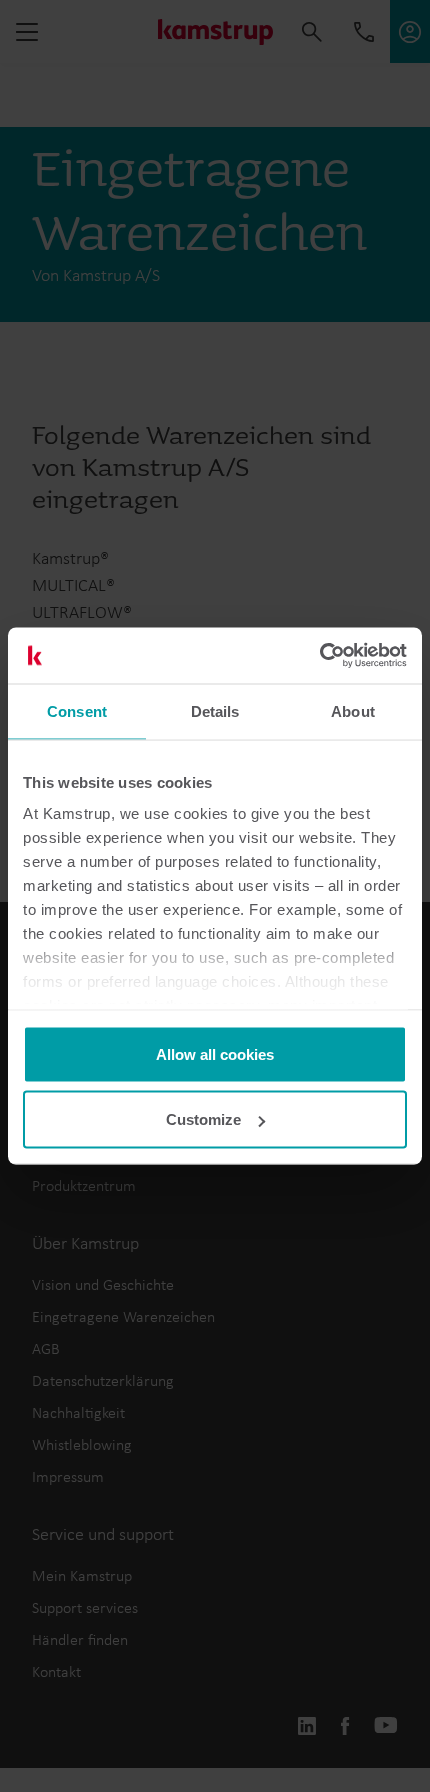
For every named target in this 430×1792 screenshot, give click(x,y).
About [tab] (353, 710)
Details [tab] (215, 710)
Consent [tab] (77, 710)
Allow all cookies (215, 1053)
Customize (203, 1119)
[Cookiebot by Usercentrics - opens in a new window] (319, 656)
